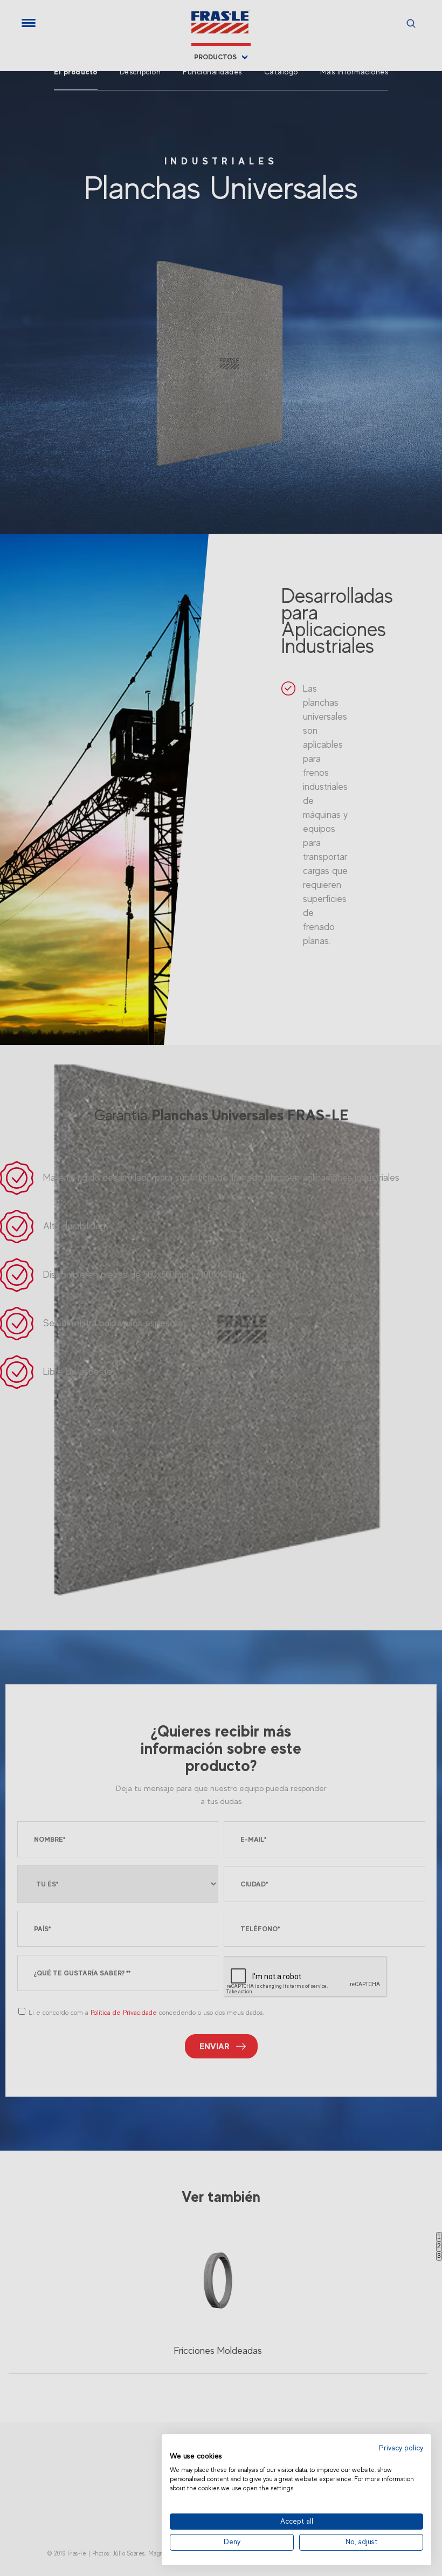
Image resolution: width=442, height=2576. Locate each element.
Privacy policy (401, 2448)
